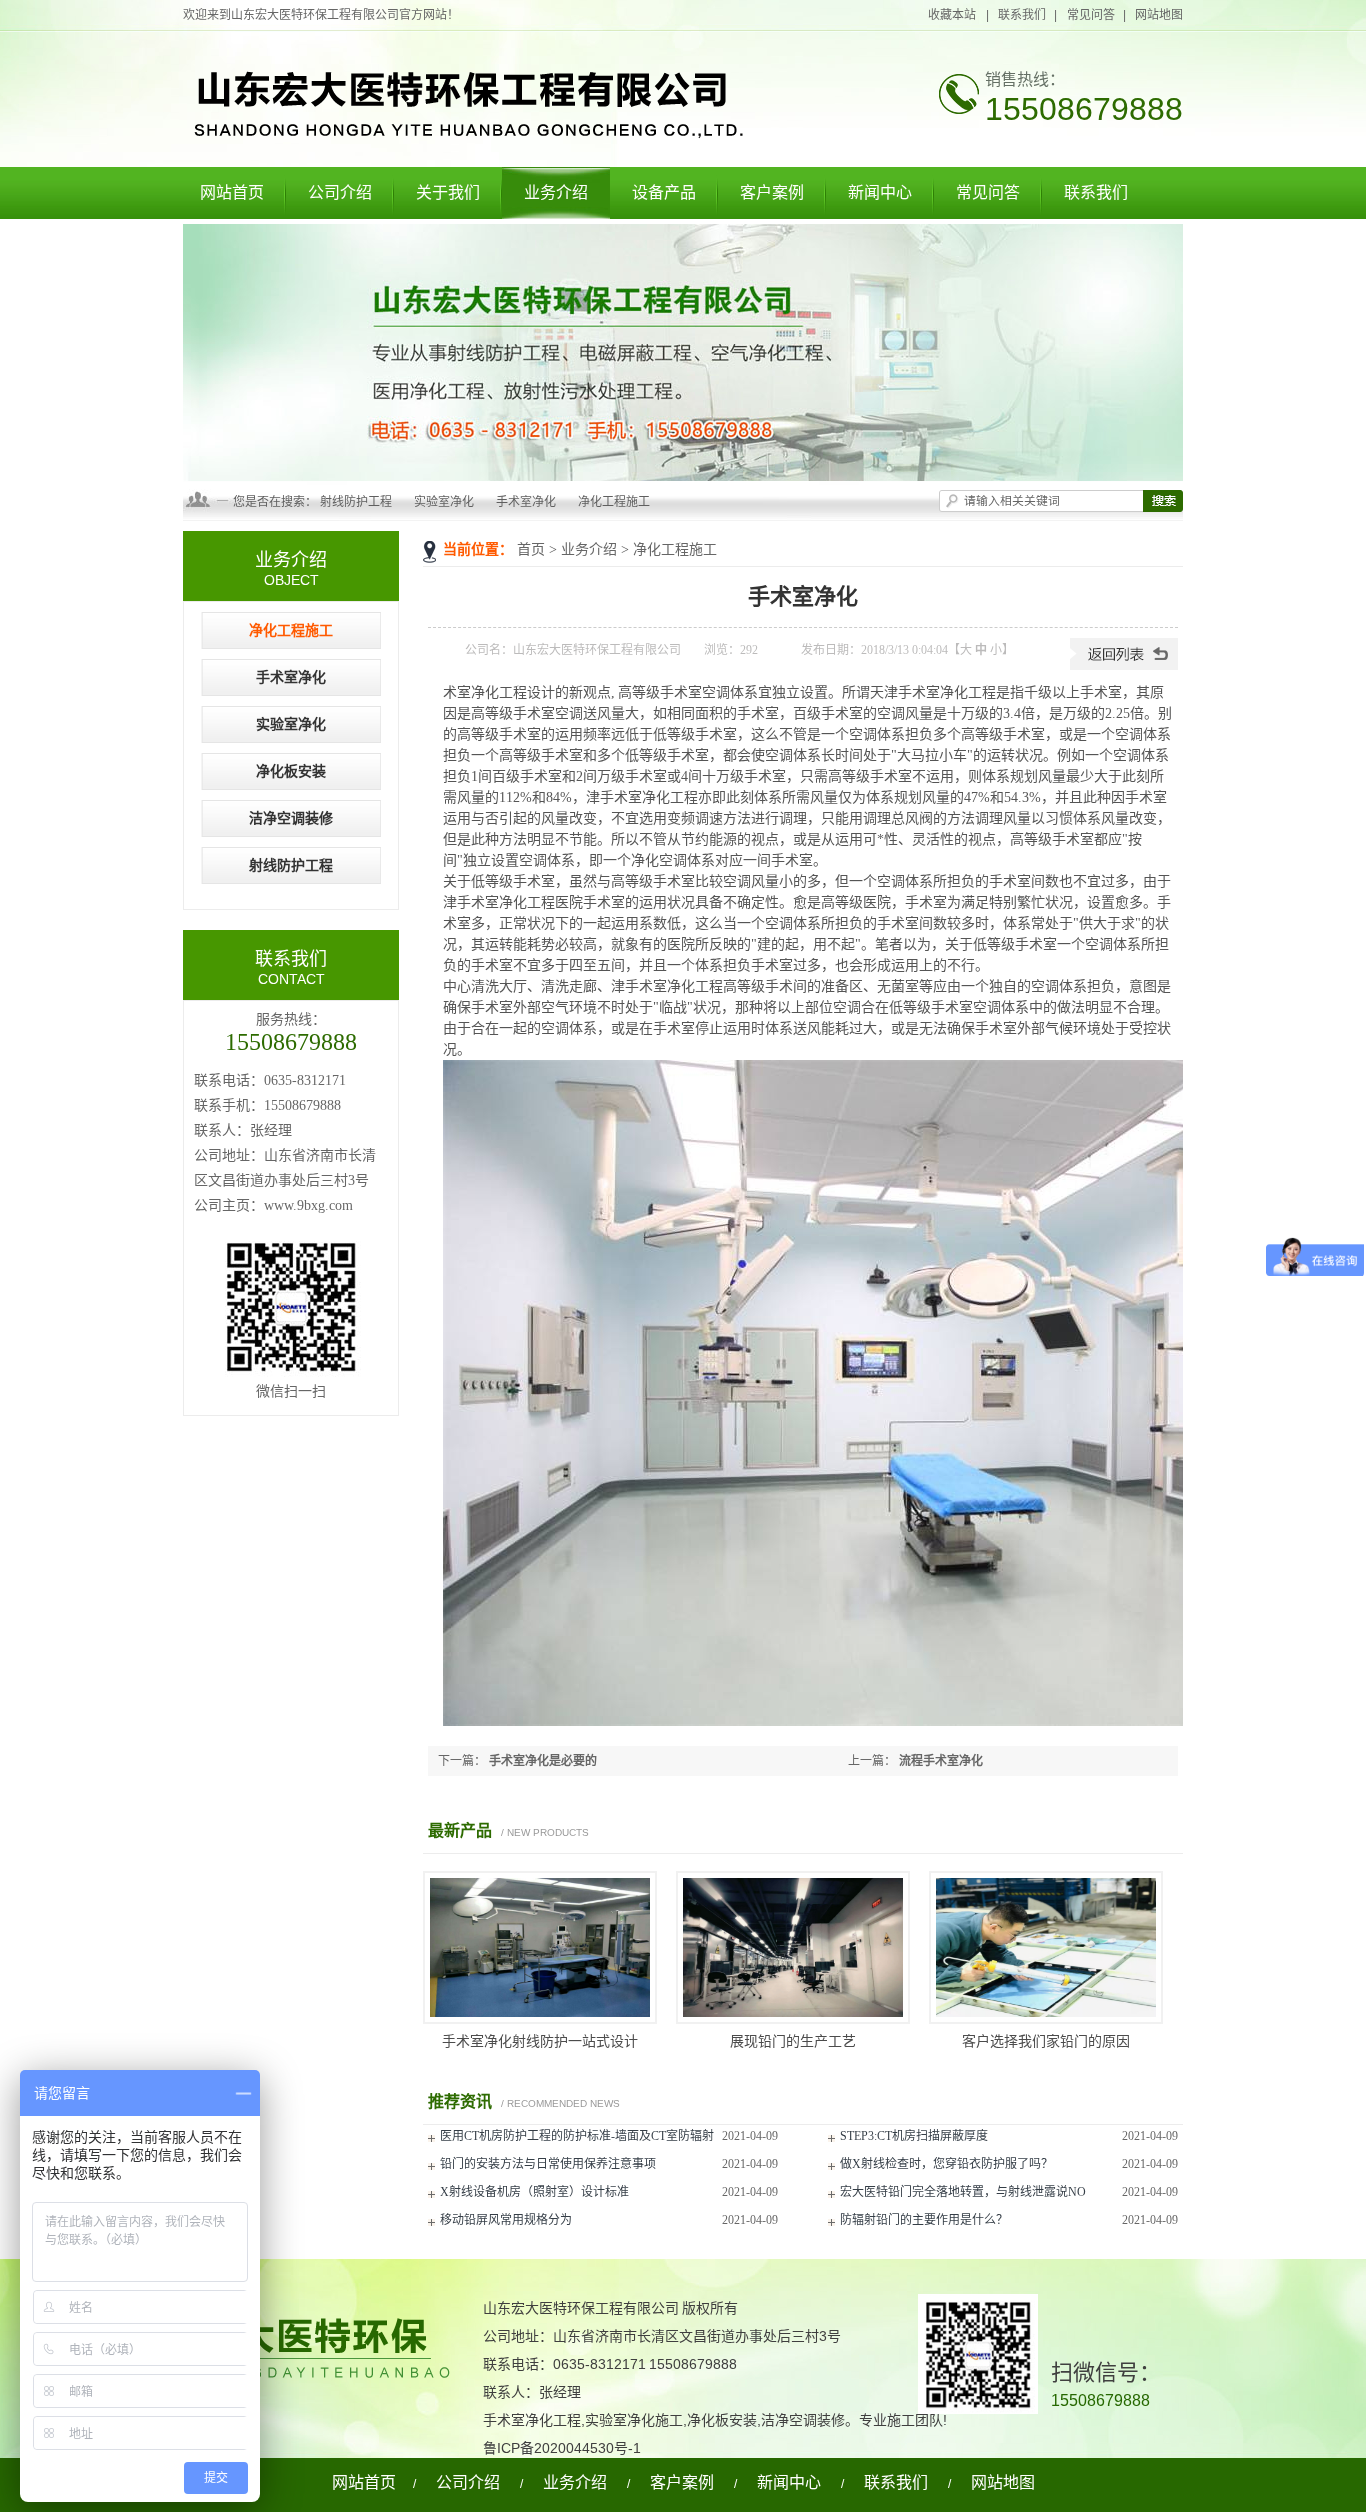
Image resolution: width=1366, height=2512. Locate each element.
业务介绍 (556, 192)
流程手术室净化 (941, 1761)
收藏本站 (953, 15)
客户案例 (772, 192)
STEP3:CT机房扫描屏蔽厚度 (914, 2136)
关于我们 (448, 192)
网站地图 (1159, 15)
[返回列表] (1124, 666)
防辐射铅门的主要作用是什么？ (924, 2220)
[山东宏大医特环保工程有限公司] (463, 137)
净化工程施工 (614, 502)
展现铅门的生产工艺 (793, 2041)
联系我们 (1022, 15)
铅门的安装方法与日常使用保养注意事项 (548, 2164)
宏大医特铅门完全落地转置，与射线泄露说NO (963, 2192)
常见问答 (1091, 15)
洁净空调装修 (291, 818)
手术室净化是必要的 (543, 1761)
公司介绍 (340, 192)
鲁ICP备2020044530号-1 (562, 2448)
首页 (531, 549)
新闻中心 (880, 192)
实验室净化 (444, 502)
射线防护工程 (356, 502)
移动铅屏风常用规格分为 (506, 2220)
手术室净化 (526, 502)
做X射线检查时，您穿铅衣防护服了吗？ (946, 2164)
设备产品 (664, 192)
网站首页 (232, 192)
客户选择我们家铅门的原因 (1046, 2041)
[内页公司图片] (683, 352)
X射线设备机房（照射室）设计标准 (534, 2192)
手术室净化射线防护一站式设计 (540, 2041)
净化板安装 (291, 771)
